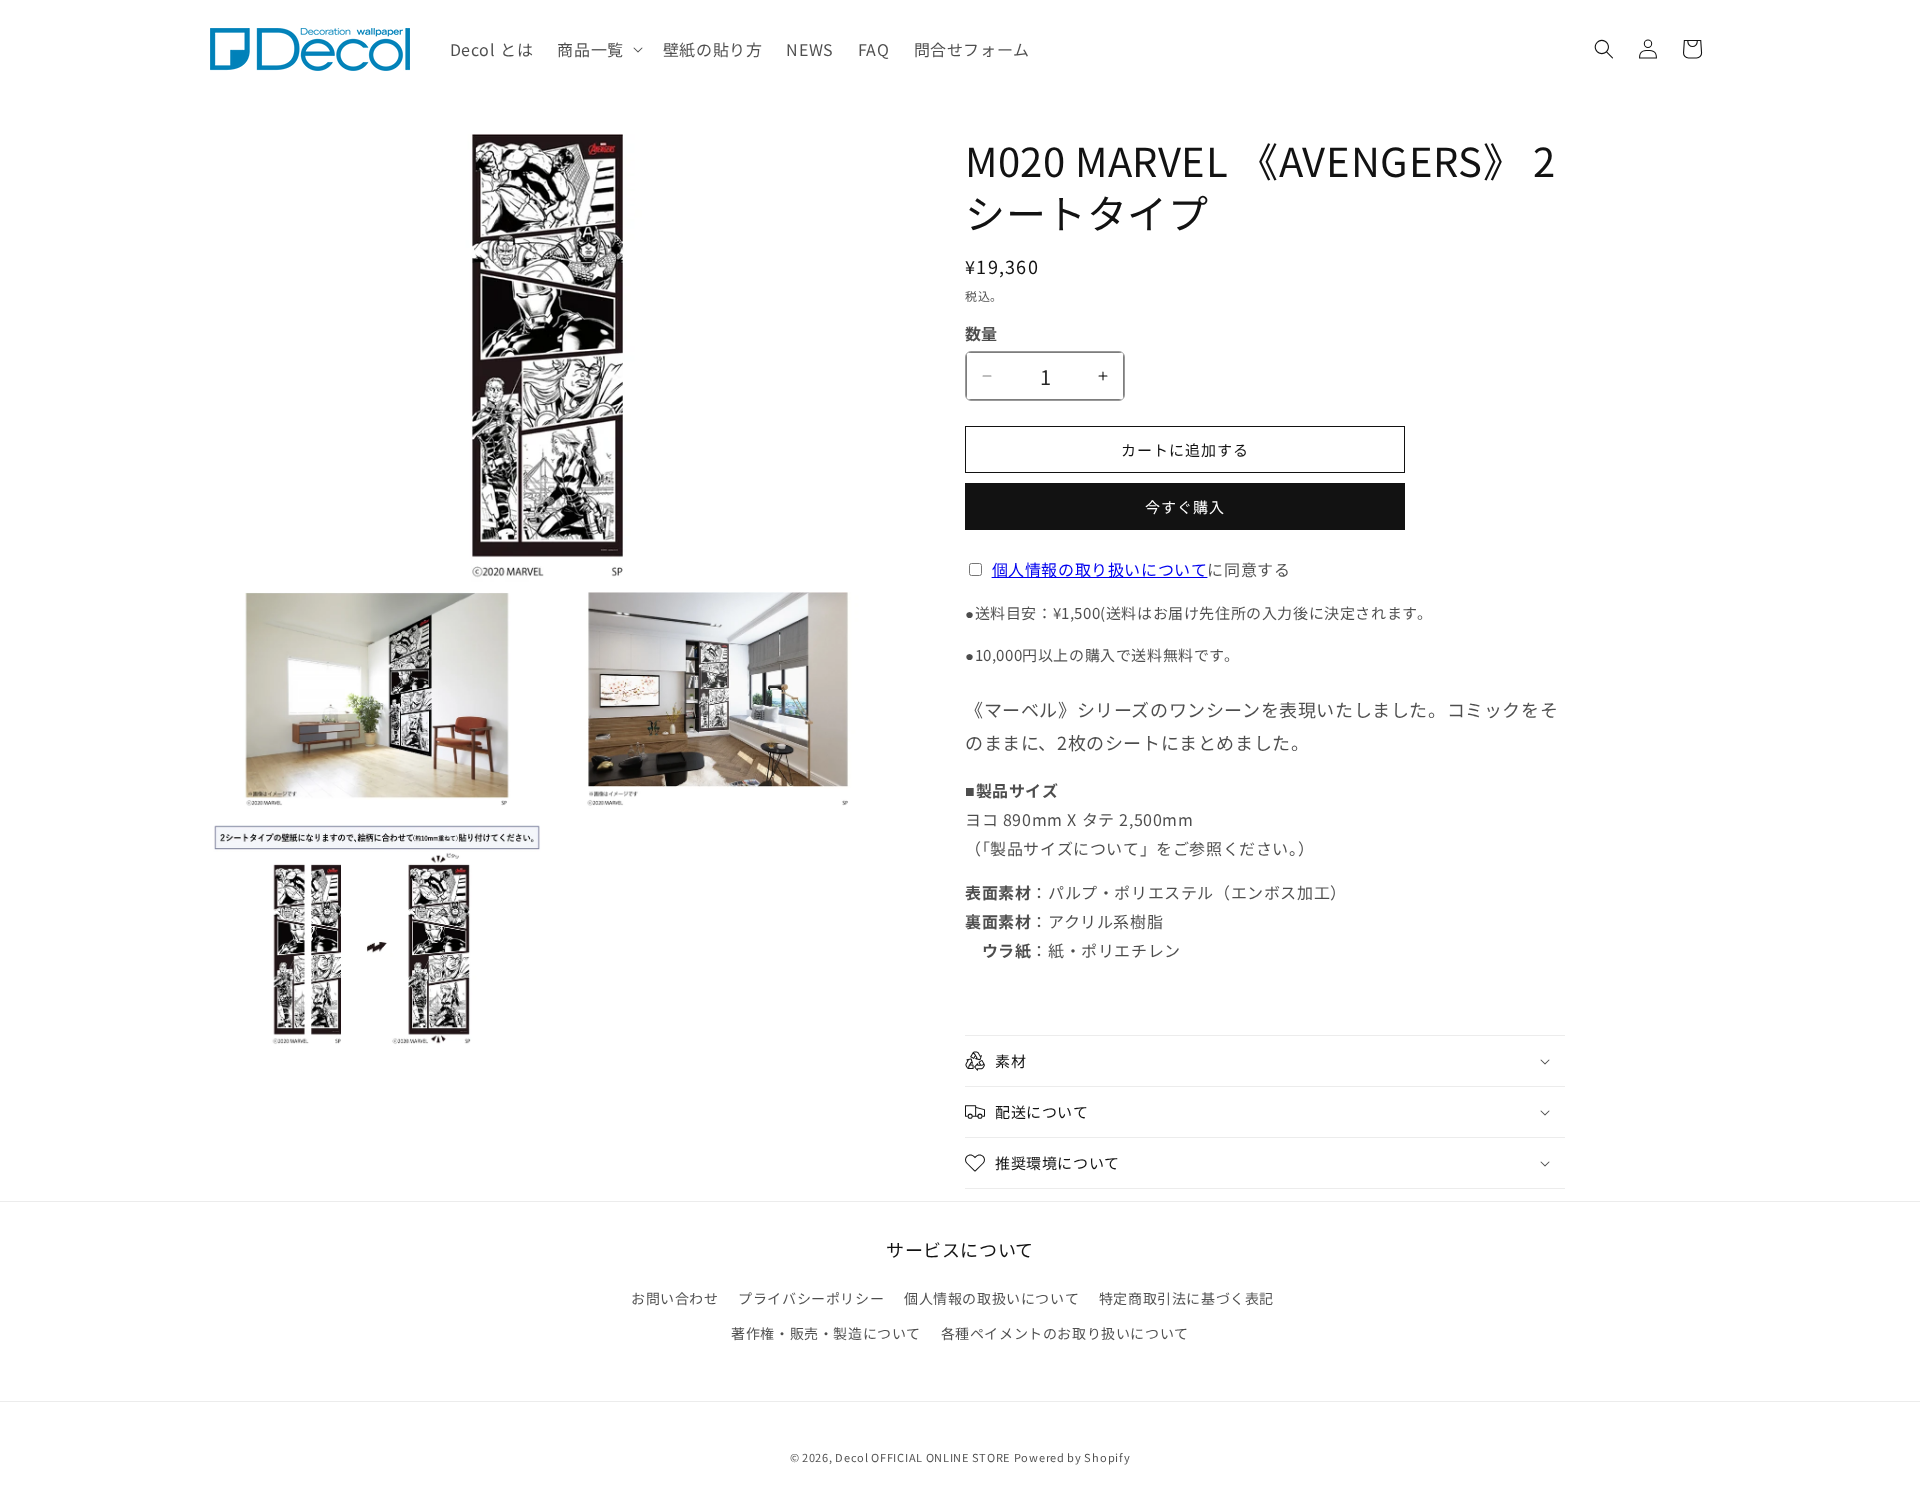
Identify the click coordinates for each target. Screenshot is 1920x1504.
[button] (597, 49)
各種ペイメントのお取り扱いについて (1065, 1333)
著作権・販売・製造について (826, 1333)
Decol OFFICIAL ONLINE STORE (922, 1457)
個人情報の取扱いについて (991, 1298)
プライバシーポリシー (811, 1298)
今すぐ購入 (1185, 506)
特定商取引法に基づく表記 (1186, 1298)
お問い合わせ (675, 1298)
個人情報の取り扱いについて (1100, 569)
